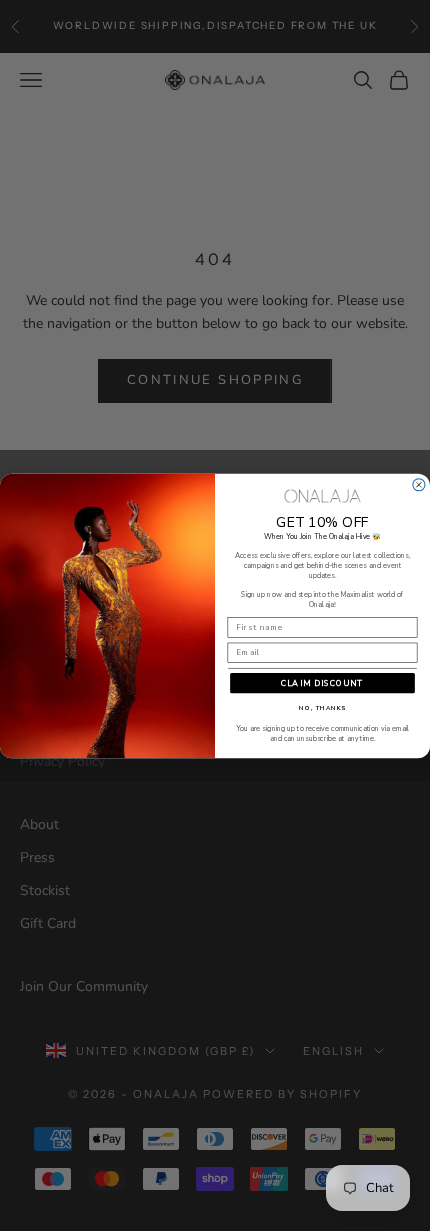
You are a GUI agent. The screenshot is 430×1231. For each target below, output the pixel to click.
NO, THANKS (322, 708)
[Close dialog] (419, 484)
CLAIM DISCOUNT (322, 682)
